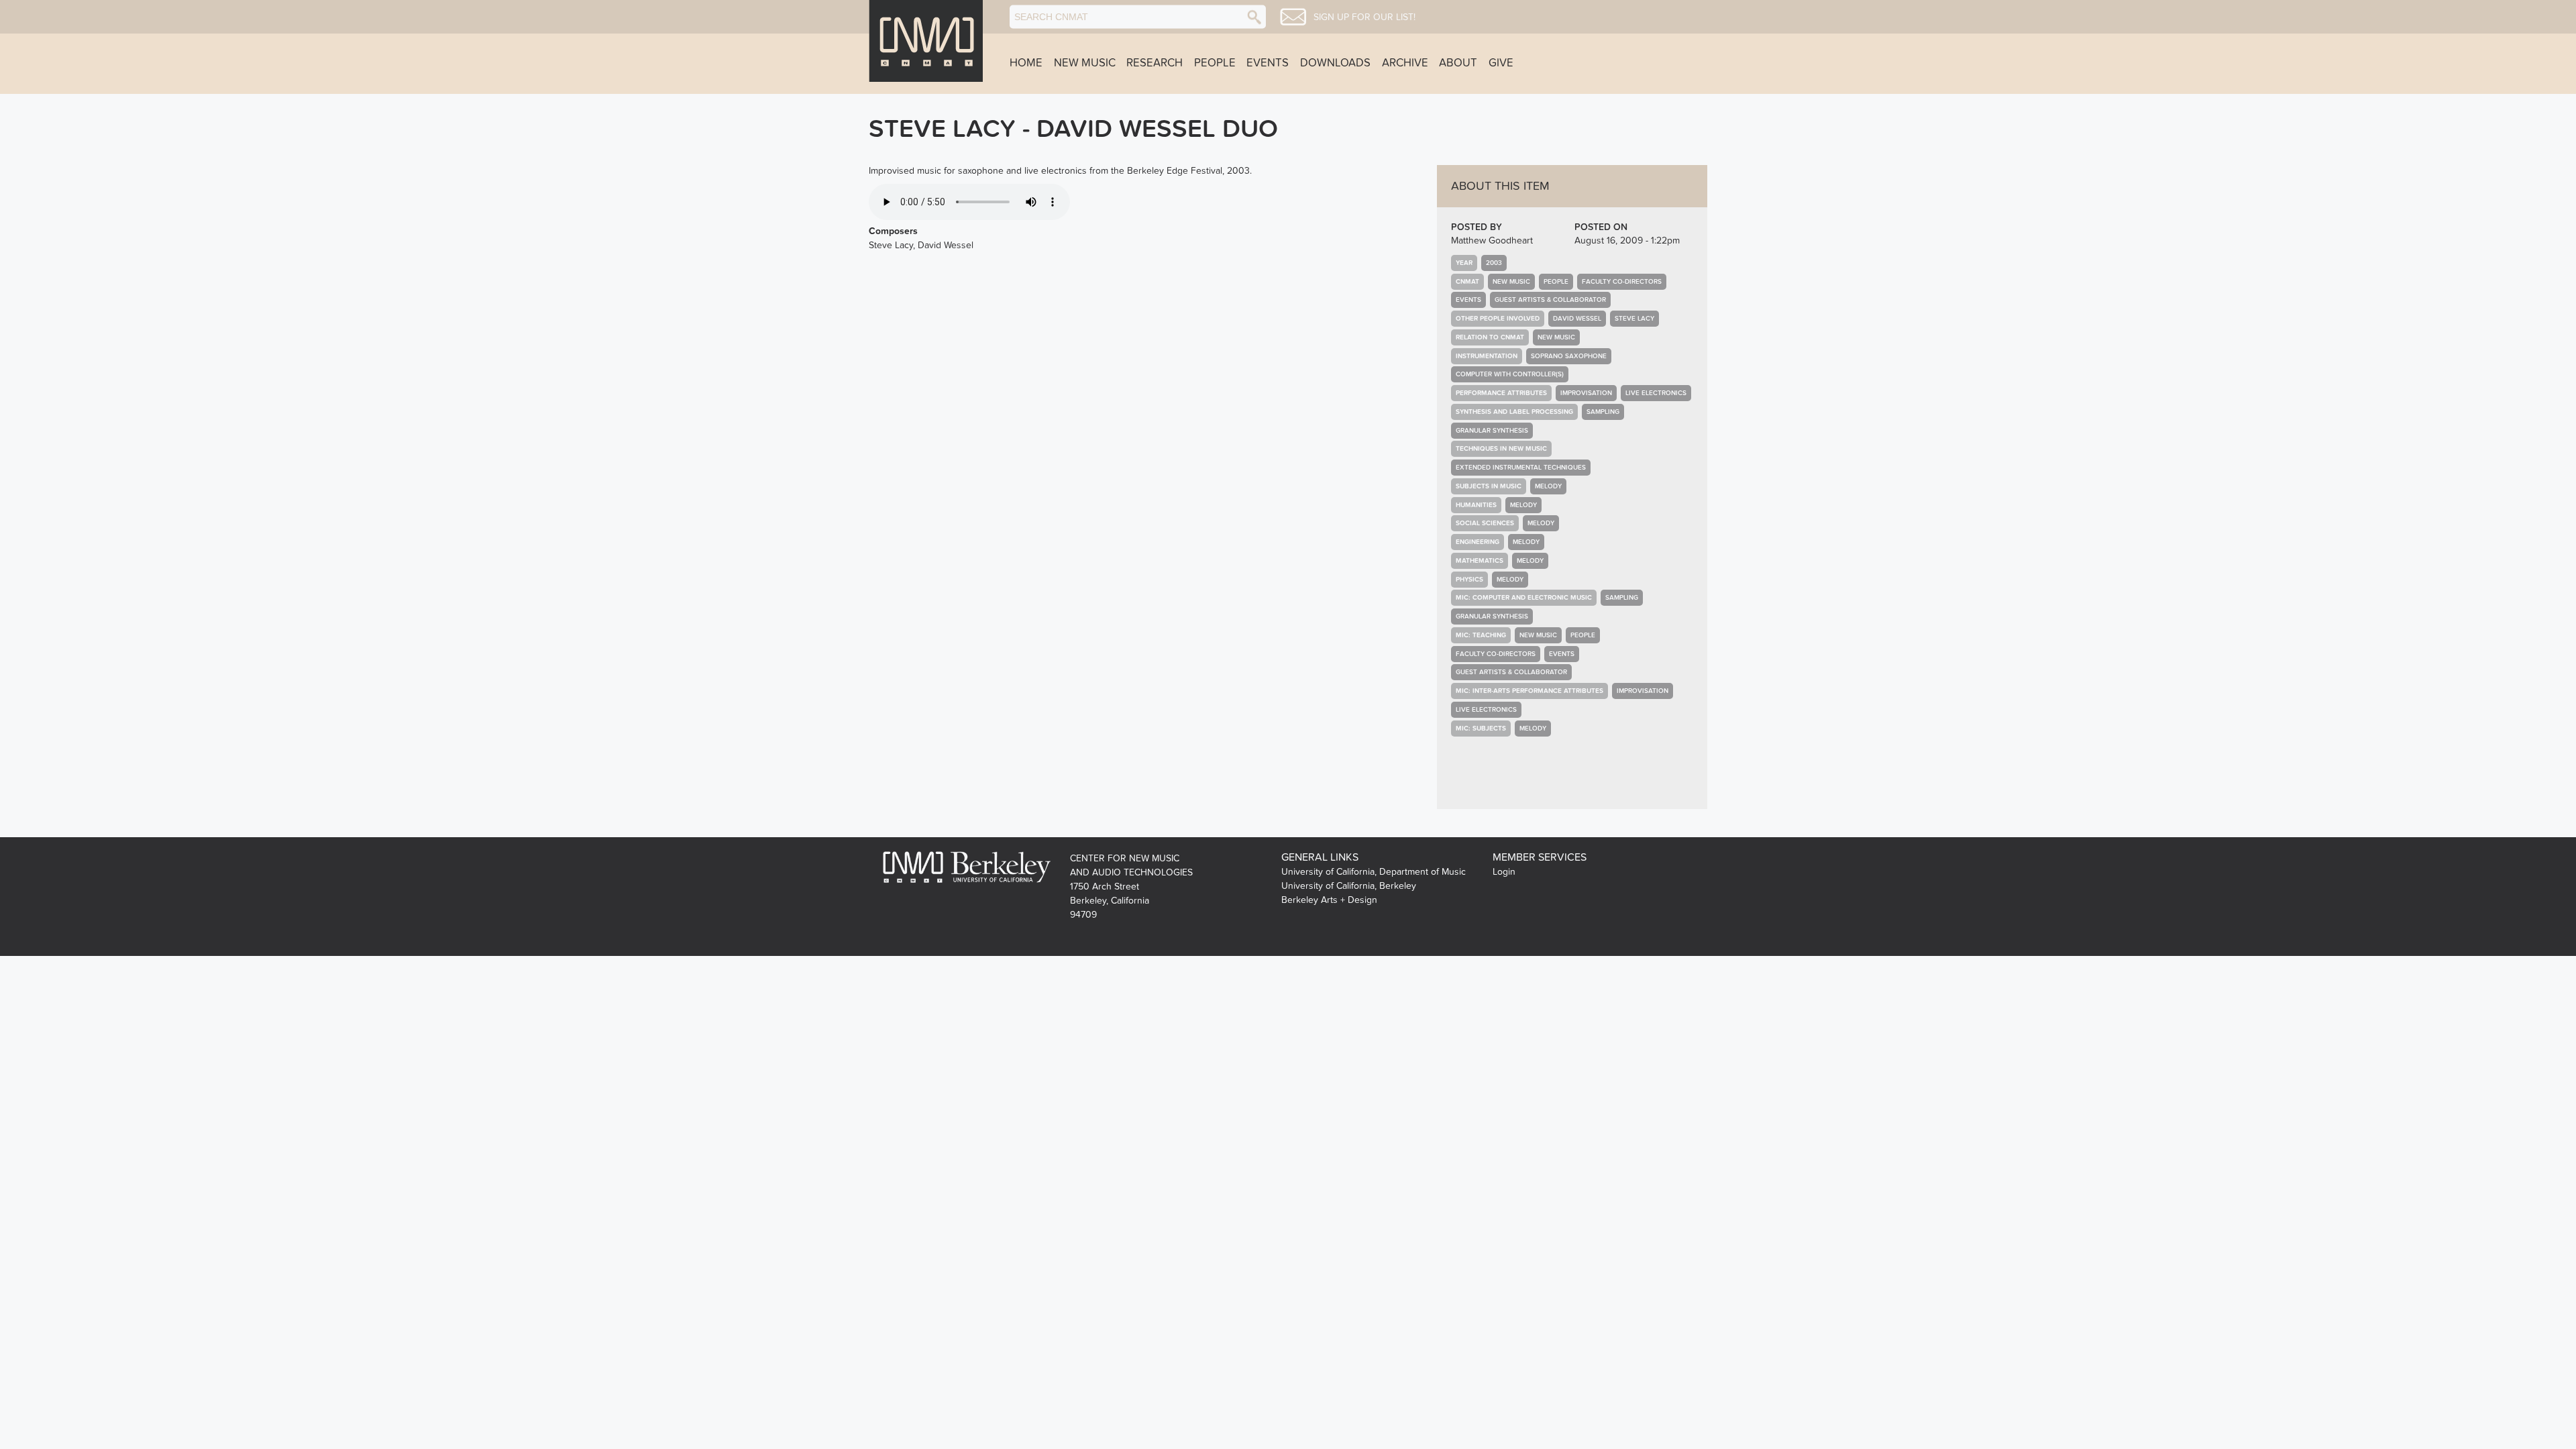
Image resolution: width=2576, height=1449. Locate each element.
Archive (1405, 63)
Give (1501, 63)
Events (1268, 63)
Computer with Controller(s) (1510, 374)
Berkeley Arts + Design (1329, 900)
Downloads (1335, 63)
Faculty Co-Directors (1622, 282)
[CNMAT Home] (926, 41)
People (1215, 63)
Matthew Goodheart (1492, 240)
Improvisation (1586, 393)
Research (1155, 63)
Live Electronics (1656, 393)
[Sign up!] (1293, 17)
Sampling (1603, 412)
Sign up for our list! (1364, 17)
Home (1026, 63)
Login (1504, 872)
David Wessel (1577, 319)
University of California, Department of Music (1374, 872)
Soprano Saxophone (1569, 356)
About (1458, 63)
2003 (1494, 263)
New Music (1085, 63)
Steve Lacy (1634, 319)
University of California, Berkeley (1349, 886)
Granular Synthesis (1492, 431)
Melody (1548, 486)
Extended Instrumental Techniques (1521, 468)
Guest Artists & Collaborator (1550, 300)
